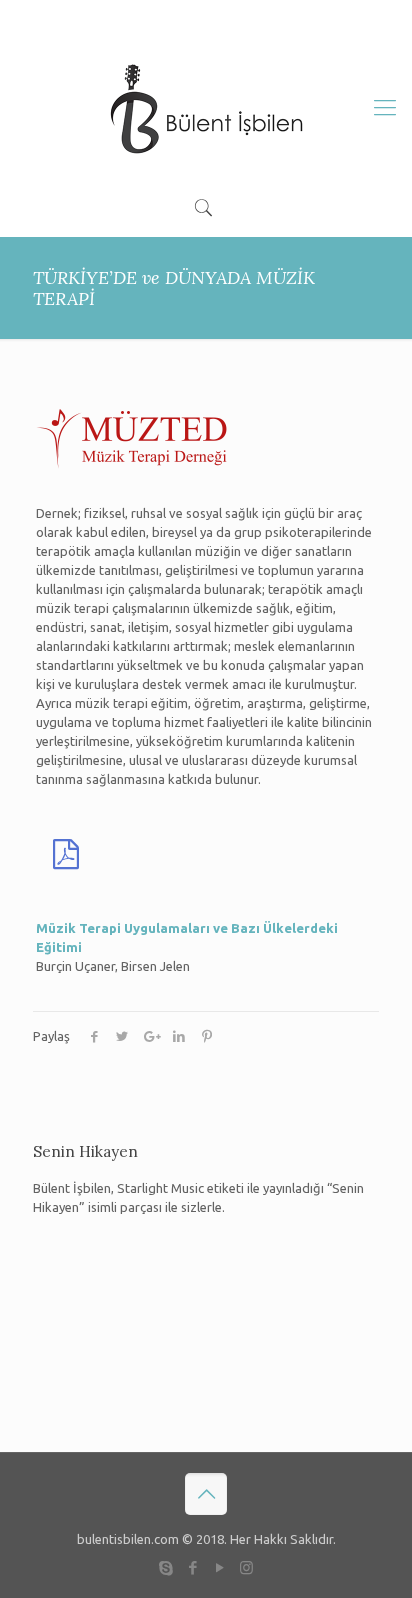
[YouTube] (222, 19)
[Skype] (158, 19)
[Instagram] (253, 19)
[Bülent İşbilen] (206, 107)
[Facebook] (190, 19)
